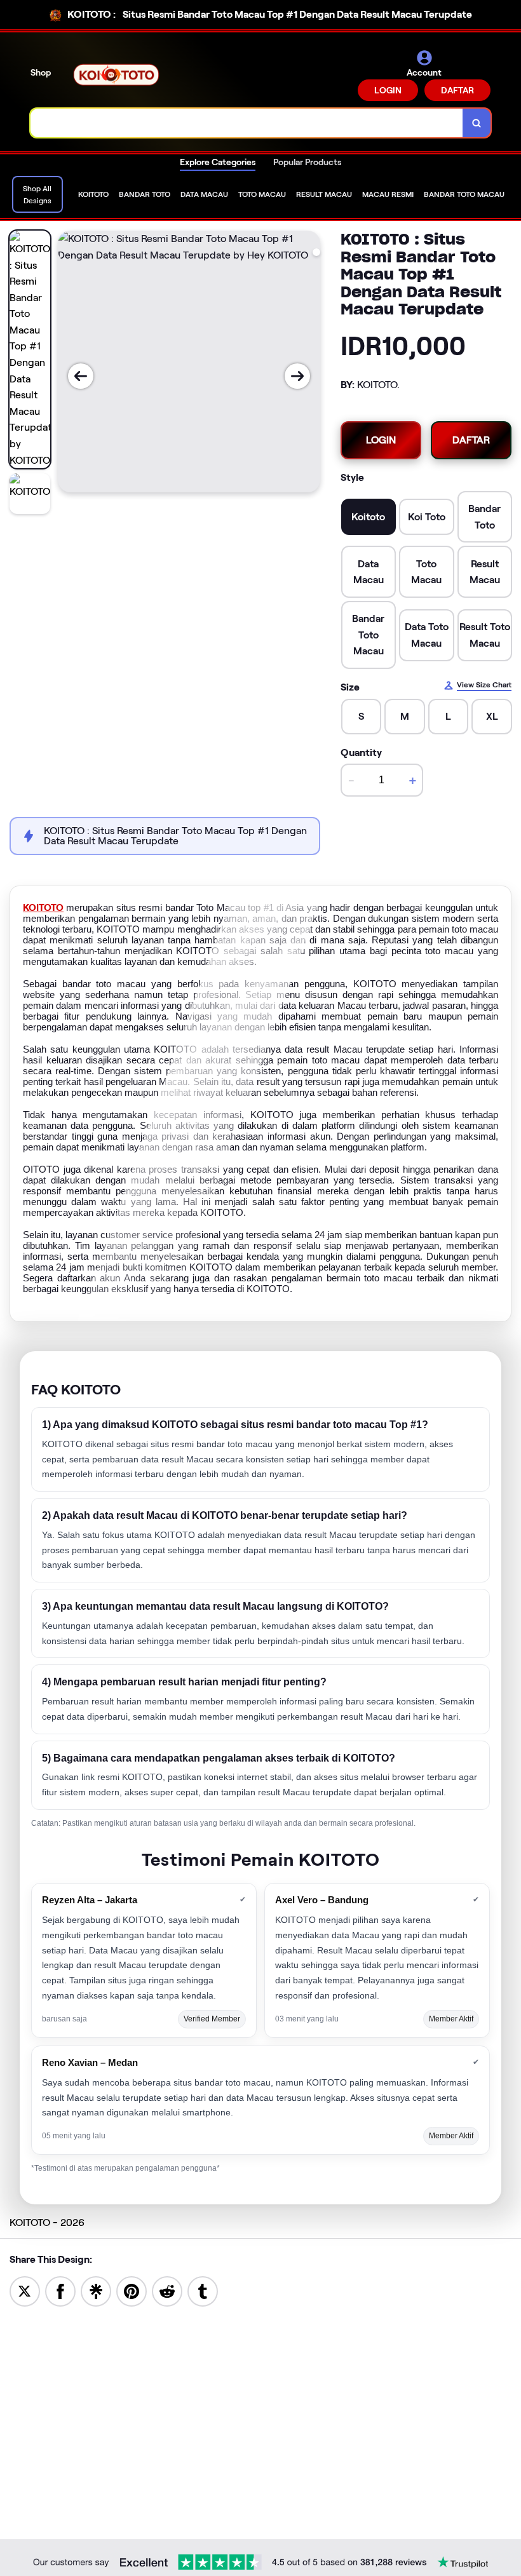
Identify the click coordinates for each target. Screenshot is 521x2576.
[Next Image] (297, 376)
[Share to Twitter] (25, 2290)
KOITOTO (43, 908)
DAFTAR (457, 90)
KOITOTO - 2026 (47, 2222)
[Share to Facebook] (60, 2290)
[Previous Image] (81, 376)
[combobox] (247, 123)
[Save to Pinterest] (132, 2290)
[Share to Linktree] (96, 2290)
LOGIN (388, 90)
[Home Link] (116, 75)
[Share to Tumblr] (203, 2290)
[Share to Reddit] (167, 2290)
